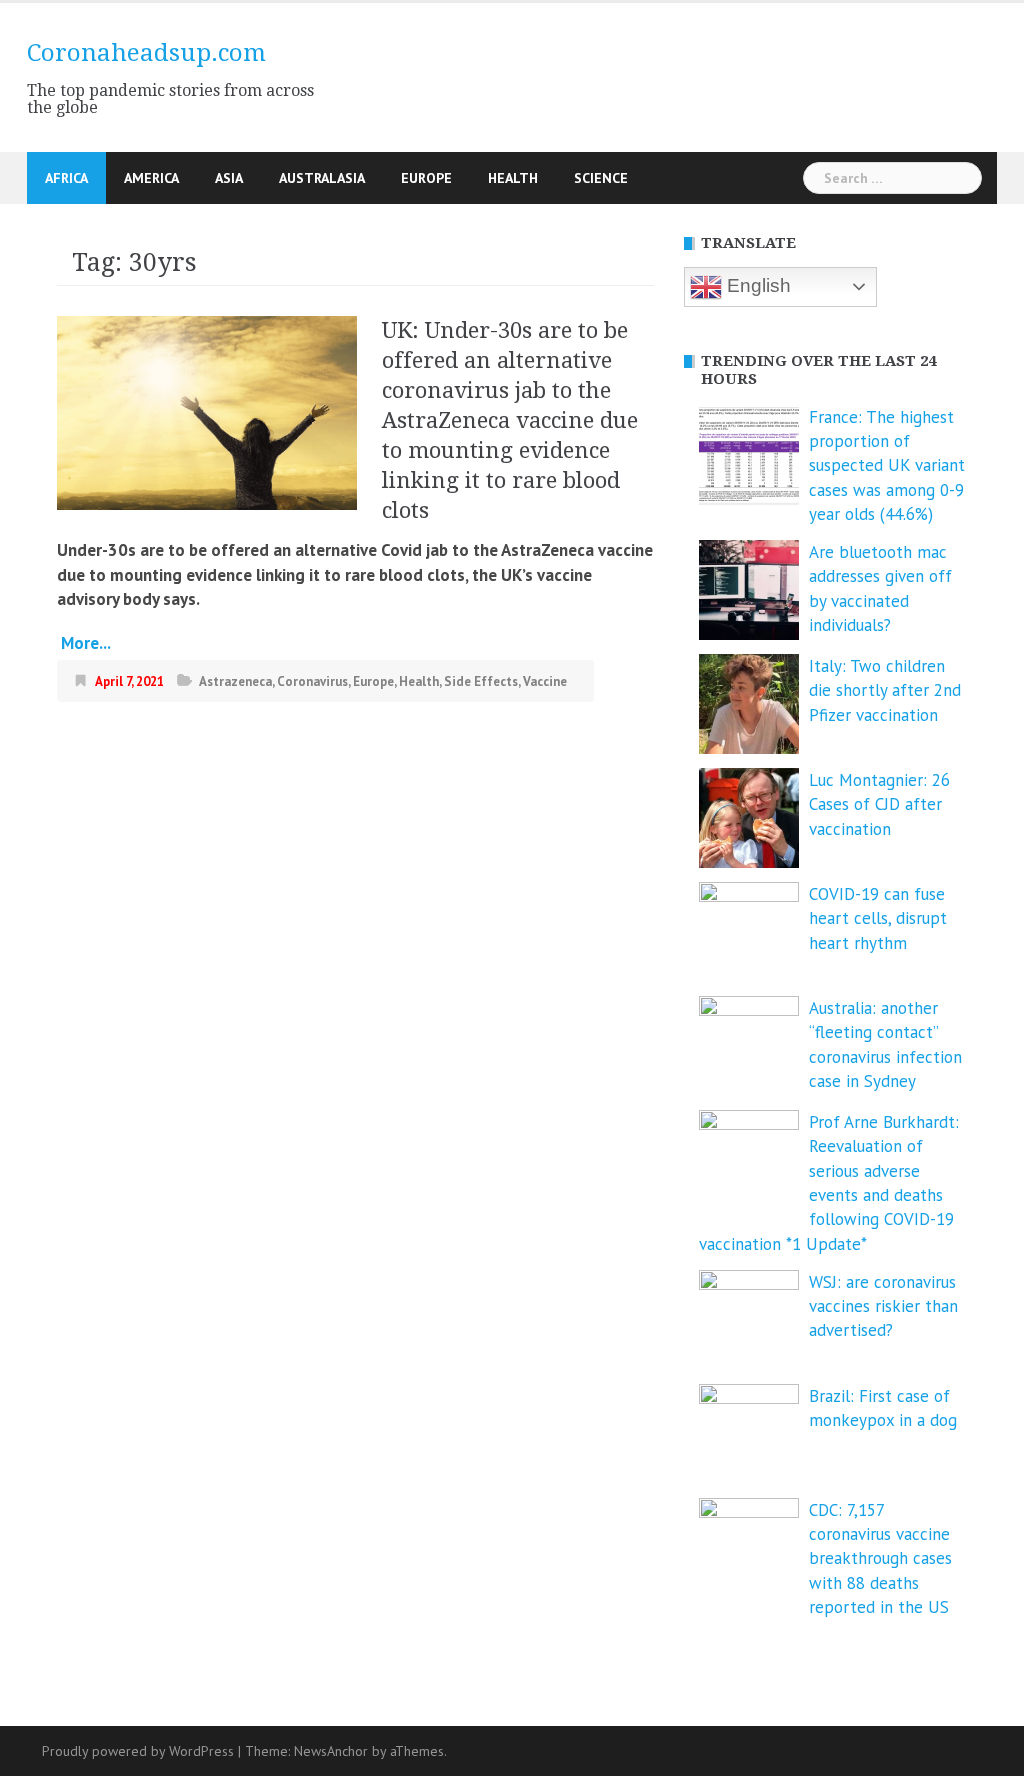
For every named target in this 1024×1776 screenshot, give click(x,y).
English (756, 285)
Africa (66, 178)
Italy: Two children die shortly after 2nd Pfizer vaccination (885, 690)
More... (84, 643)
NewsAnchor (331, 1751)
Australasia (322, 178)
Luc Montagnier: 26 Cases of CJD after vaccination (879, 804)
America (151, 178)
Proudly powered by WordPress (138, 1751)
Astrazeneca (235, 681)
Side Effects (481, 681)
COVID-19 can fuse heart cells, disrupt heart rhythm (878, 918)
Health (513, 178)
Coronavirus (312, 681)
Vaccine (545, 681)
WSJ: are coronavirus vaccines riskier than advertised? (883, 1306)
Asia (229, 178)
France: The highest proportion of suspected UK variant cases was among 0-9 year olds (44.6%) (887, 465)
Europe (426, 178)
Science (601, 178)
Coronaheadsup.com (146, 53)
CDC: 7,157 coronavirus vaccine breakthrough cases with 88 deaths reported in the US (880, 1558)
